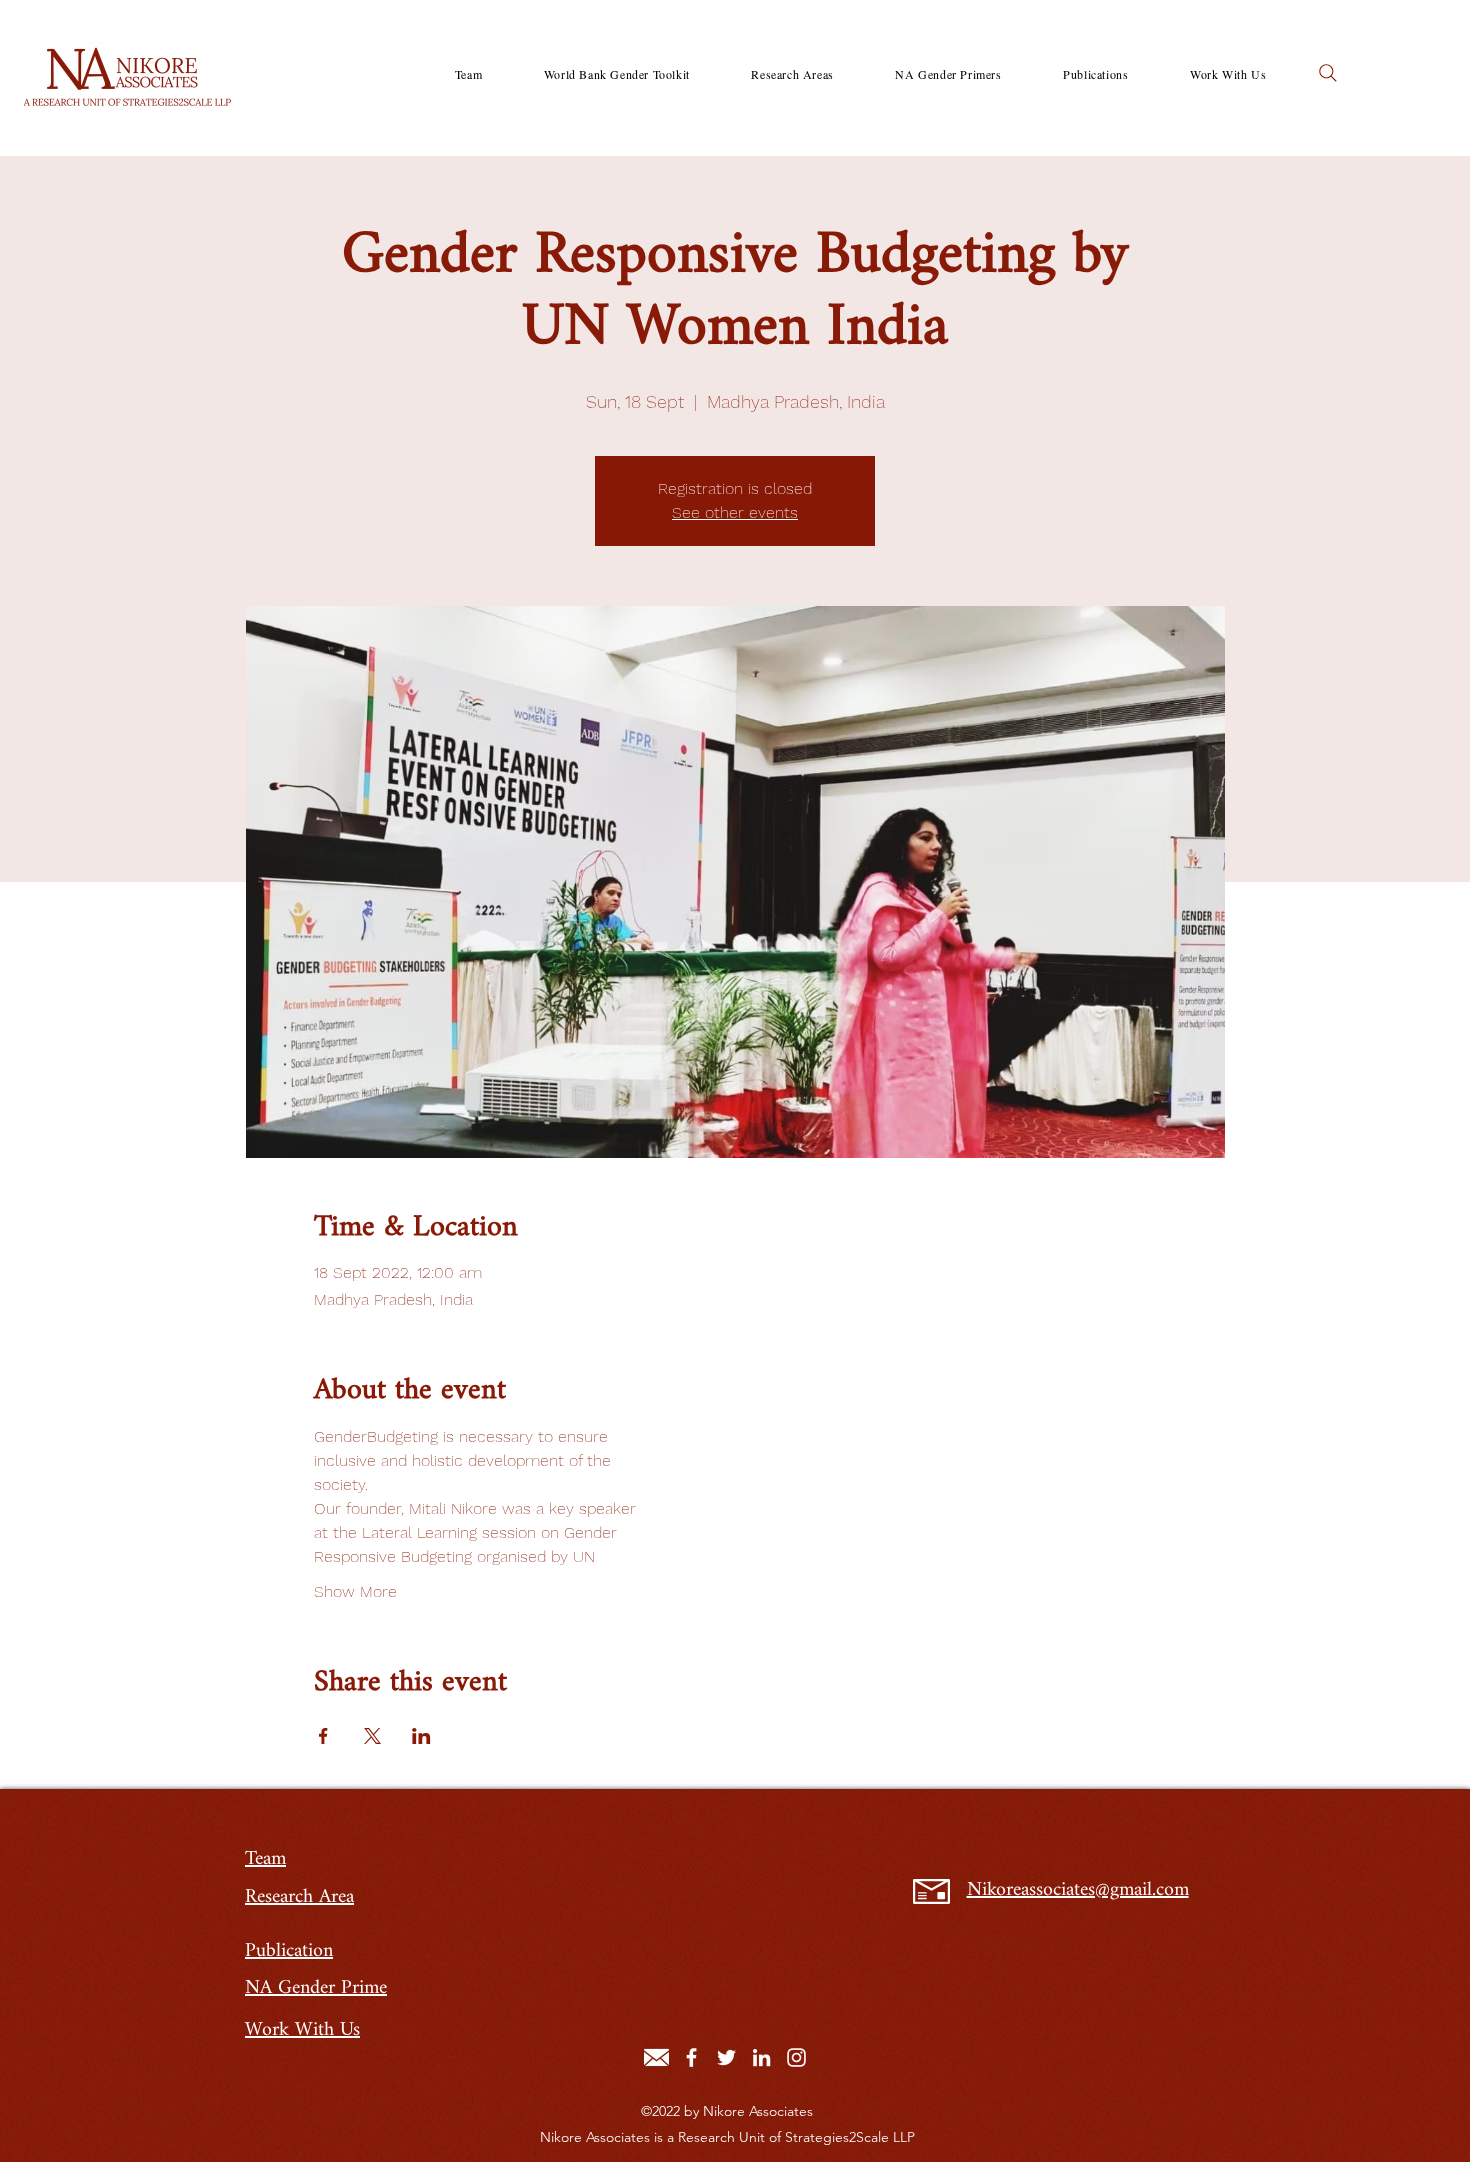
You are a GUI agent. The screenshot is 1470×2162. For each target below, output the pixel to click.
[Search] (1328, 73)
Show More (355, 1591)
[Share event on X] (372, 1736)
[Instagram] (796, 2057)
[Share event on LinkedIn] (421, 1736)
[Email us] (656, 2057)
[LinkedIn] (761, 2057)
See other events (735, 512)
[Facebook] (691, 2057)
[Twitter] (726, 2057)
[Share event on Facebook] (323, 1736)
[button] (793, 74)
